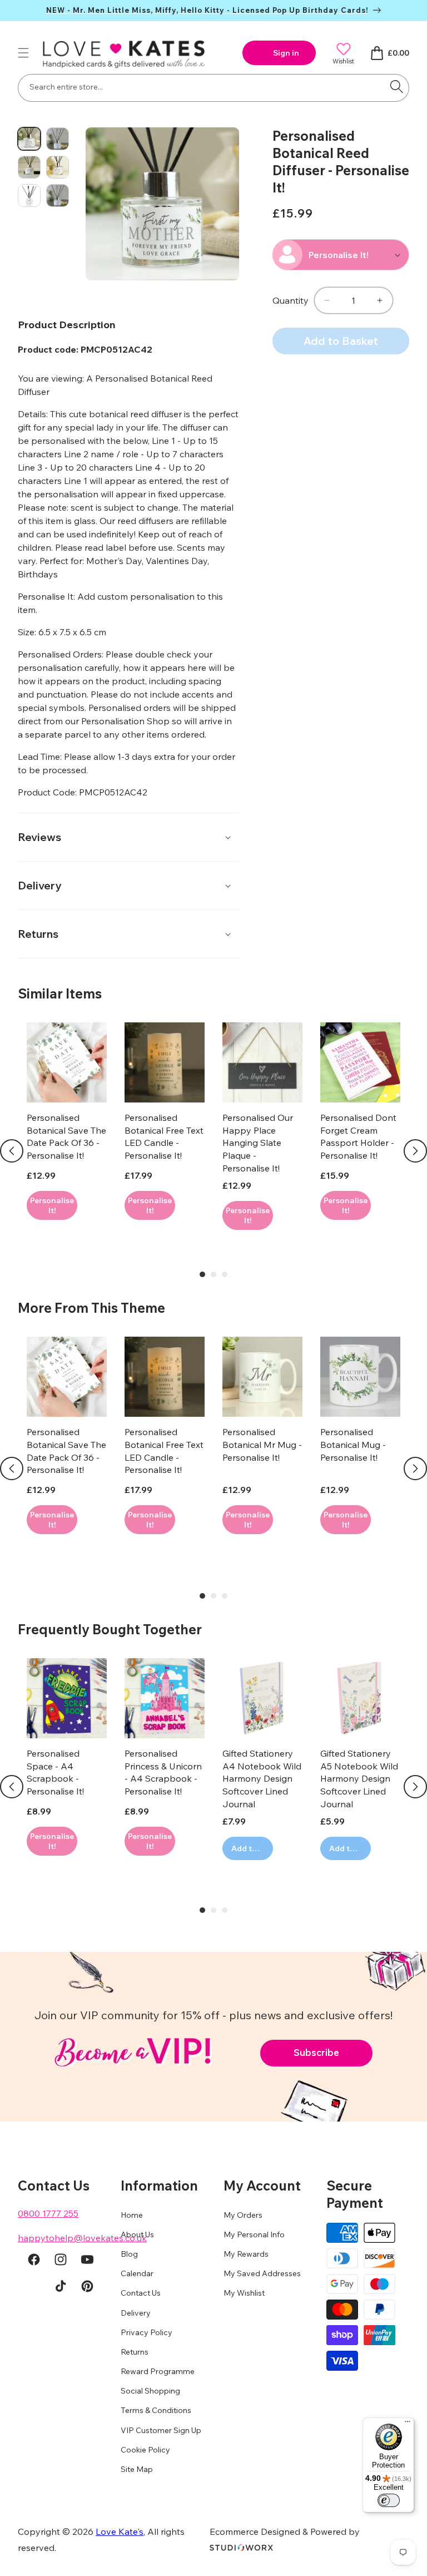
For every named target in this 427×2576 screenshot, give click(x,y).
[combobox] (213, 88)
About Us (137, 2234)
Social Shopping (150, 2391)
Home (132, 2215)
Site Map (137, 2469)
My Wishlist (244, 2293)
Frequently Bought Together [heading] (110, 1629)
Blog (129, 2254)
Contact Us (141, 2293)
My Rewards (246, 2254)
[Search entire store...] (396, 87)
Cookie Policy (145, 2450)
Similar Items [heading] (60, 993)
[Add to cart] (52, 1205)
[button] (23, 53)
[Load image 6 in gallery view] (58, 196)
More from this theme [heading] (91, 1308)
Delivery (136, 2313)
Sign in (286, 53)
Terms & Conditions (156, 2410)
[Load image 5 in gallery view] (29, 196)
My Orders (243, 2215)
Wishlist (343, 61)
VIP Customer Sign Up (161, 2430)
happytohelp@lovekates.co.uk (82, 2238)
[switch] (389, 2500)
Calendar (137, 2273)
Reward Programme (158, 2371)
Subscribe (316, 2052)
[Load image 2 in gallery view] (58, 139)
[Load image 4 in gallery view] (58, 167)
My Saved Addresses (262, 2273)
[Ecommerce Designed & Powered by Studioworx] (241, 2548)
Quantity (291, 300)
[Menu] (408, 2424)
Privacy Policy (147, 2332)
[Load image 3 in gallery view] (29, 167)
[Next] (415, 1151)
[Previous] (12, 1151)
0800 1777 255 (48, 2213)
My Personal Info (254, 2234)
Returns (135, 2352)
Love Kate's (120, 2531)
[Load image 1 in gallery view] (29, 139)
